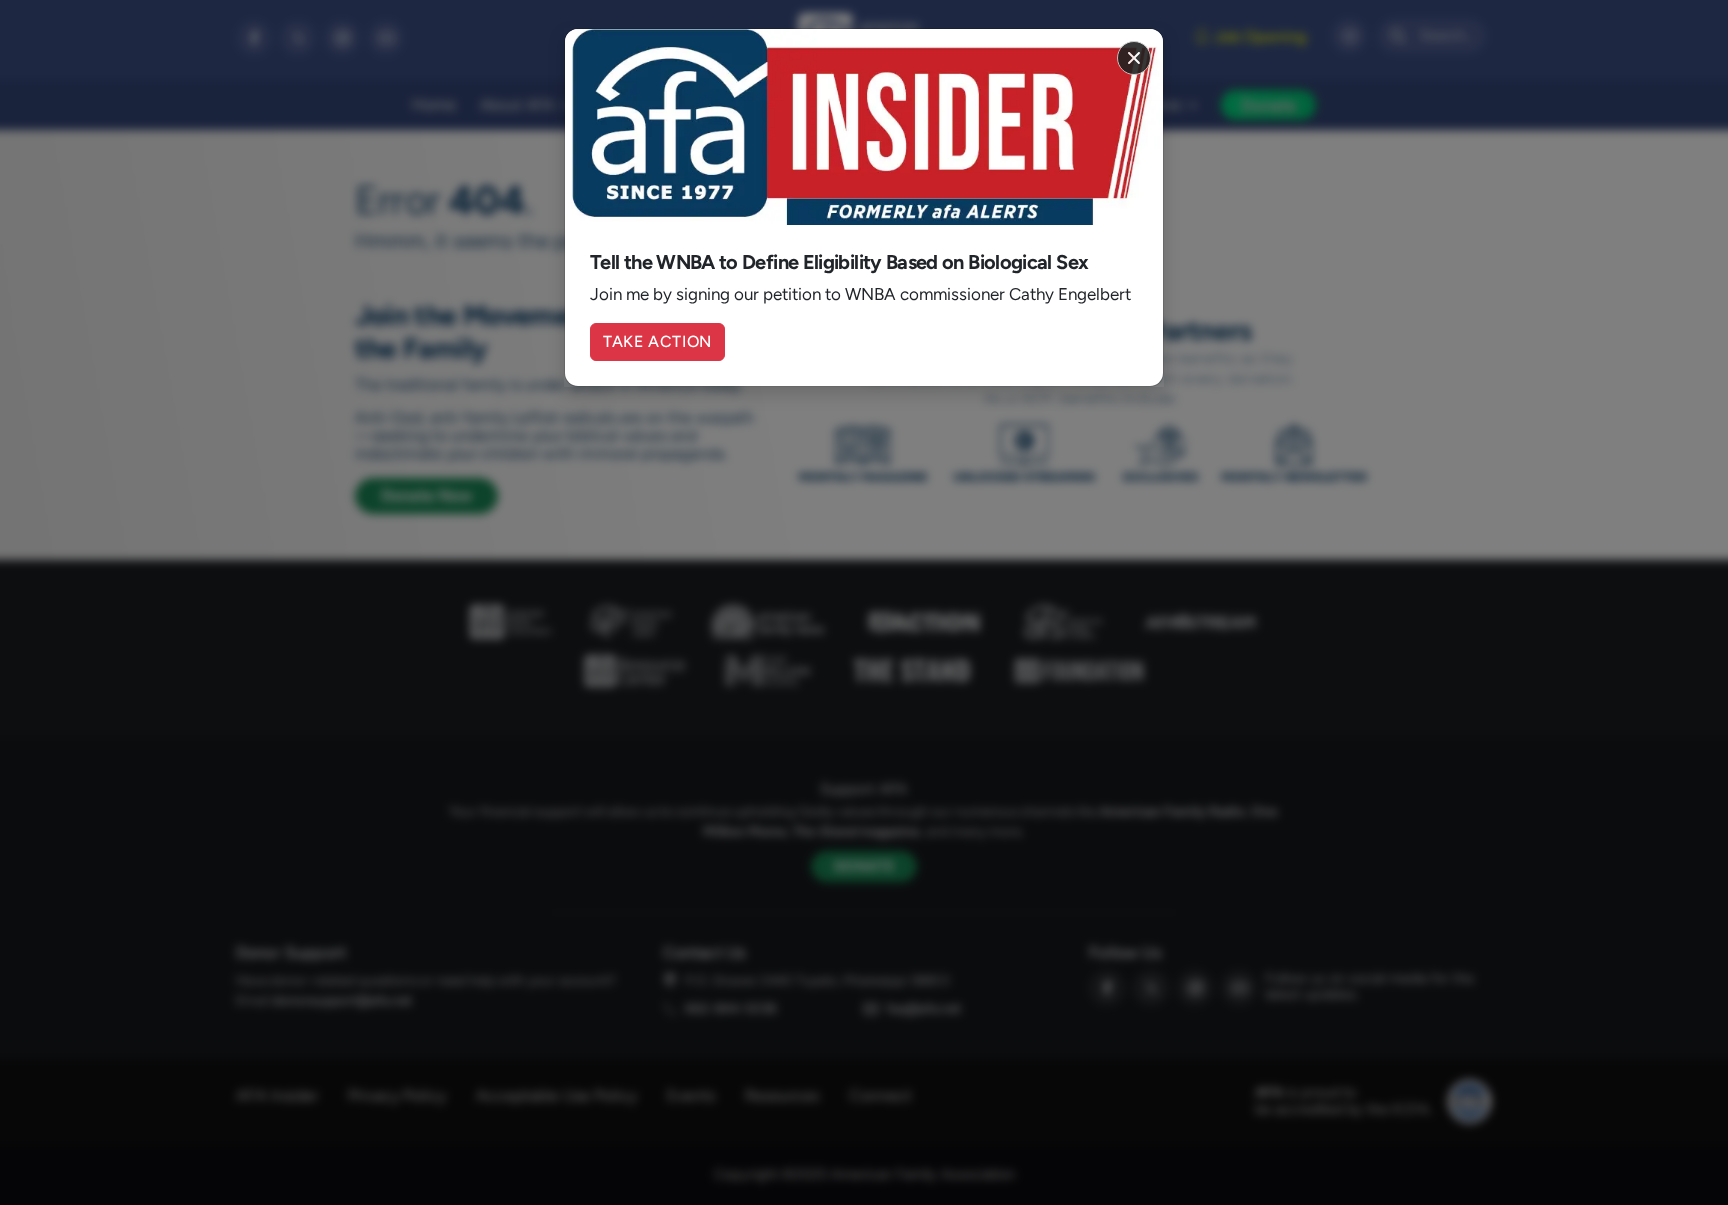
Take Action (657, 341)
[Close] (1134, 58)
